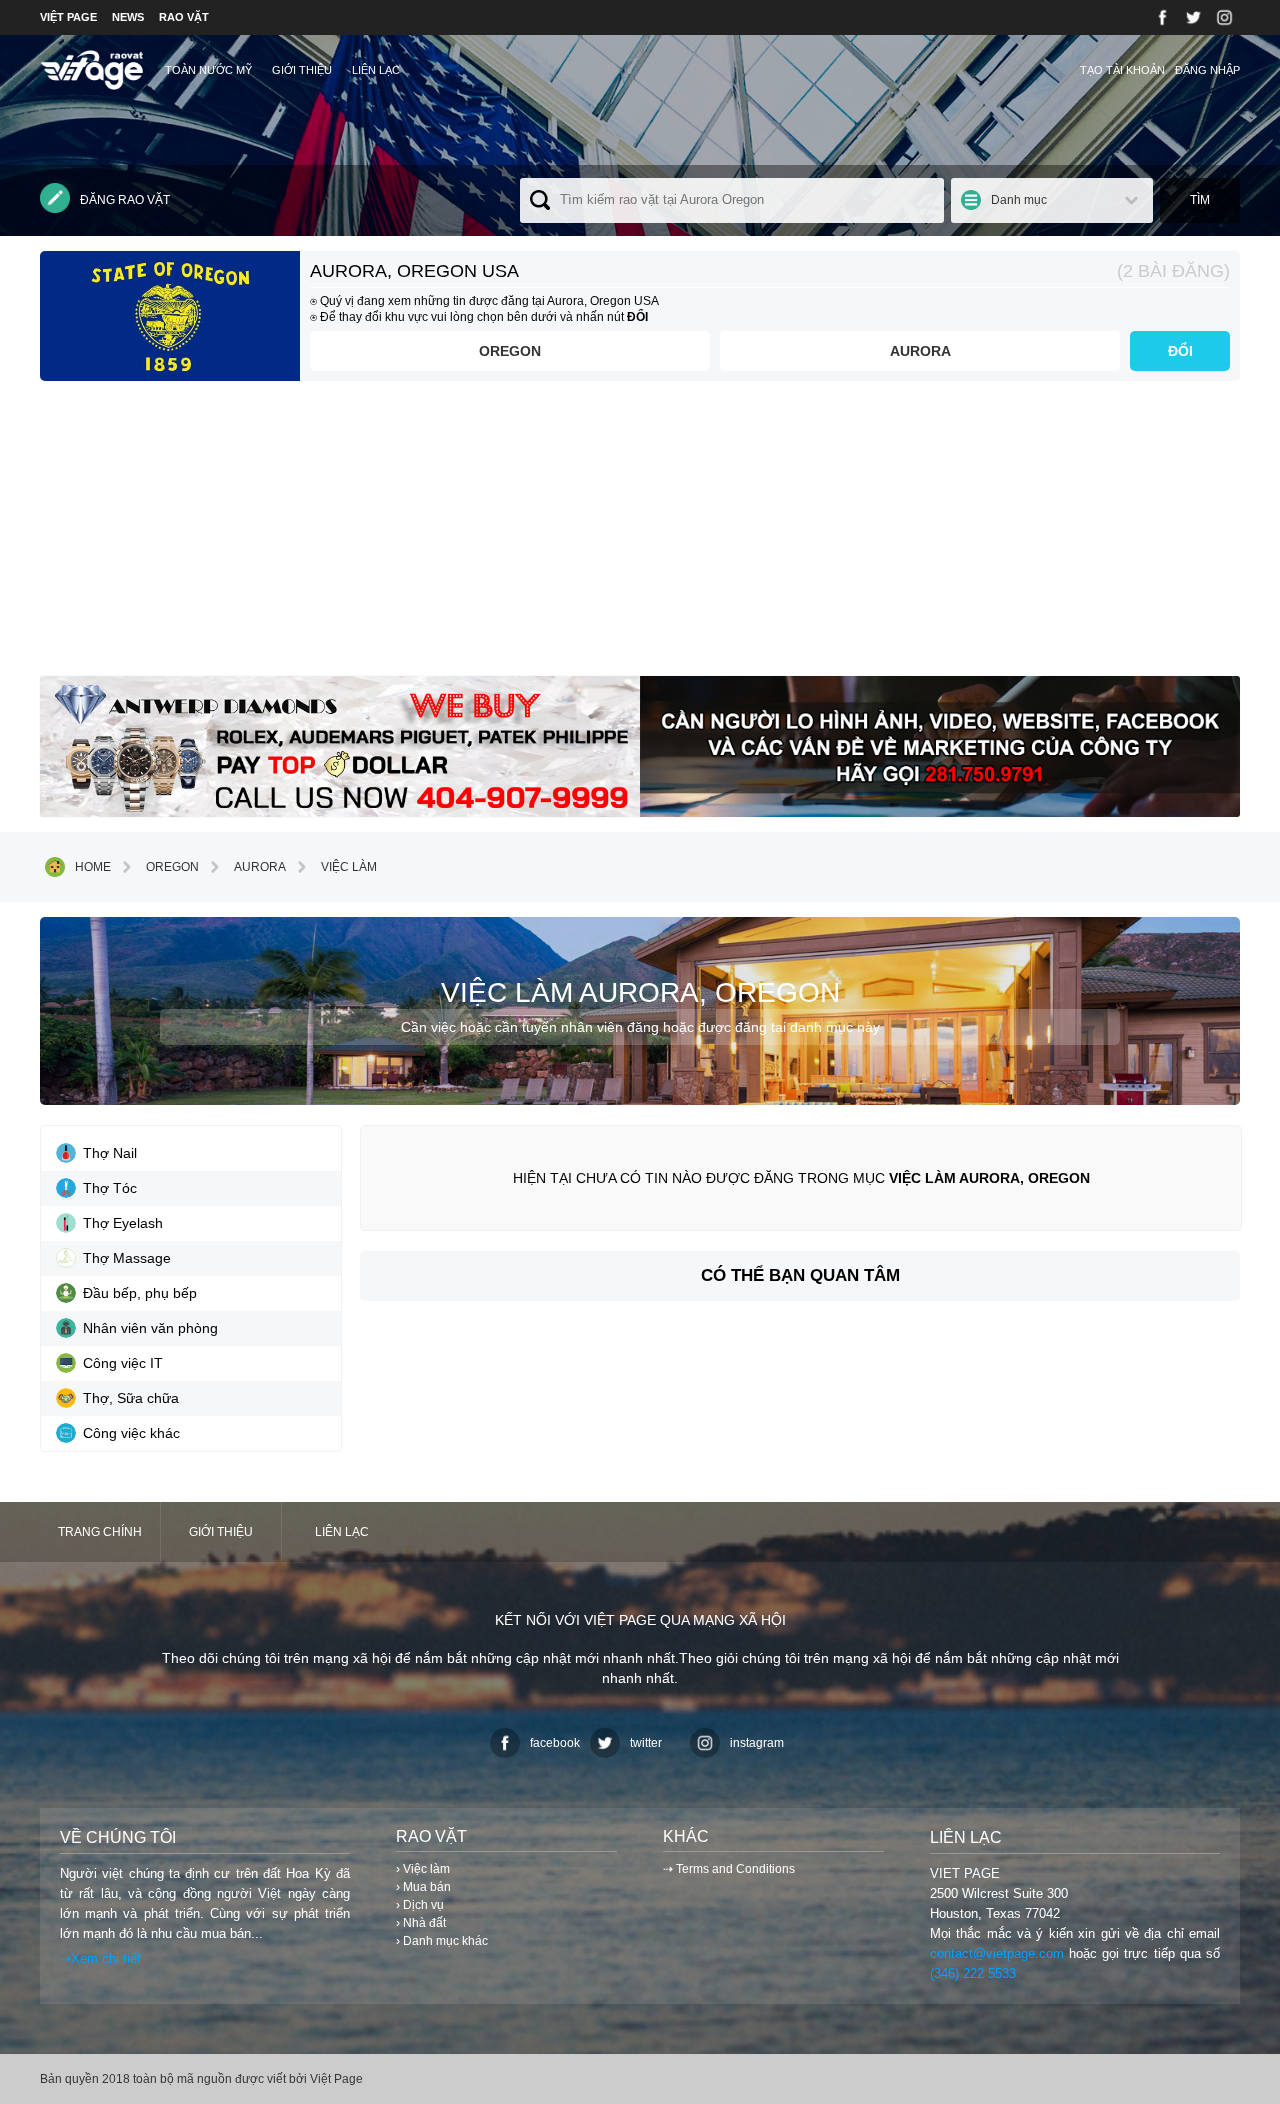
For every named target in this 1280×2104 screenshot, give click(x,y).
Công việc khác (131, 1433)
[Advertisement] (640, 536)
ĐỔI (1180, 351)
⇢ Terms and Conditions (729, 1869)
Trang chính (100, 1532)
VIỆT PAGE (68, 17)
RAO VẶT (184, 17)
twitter (646, 1743)
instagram (757, 1743)
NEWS (128, 17)
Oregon (510, 351)
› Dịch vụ (420, 1905)
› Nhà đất (421, 1923)
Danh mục (1019, 200)
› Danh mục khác (442, 1941)
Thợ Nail (110, 1153)
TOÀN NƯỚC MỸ (208, 70)
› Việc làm (423, 1869)
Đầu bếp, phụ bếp (140, 1293)
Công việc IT (123, 1363)
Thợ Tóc (110, 1188)
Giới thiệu (302, 70)
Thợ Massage (127, 1258)
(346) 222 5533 (973, 1973)
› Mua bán (423, 1887)
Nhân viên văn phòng (150, 1328)
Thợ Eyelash (123, 1223)
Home (93, 867)
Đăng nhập (1207, 70)
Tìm (1200, 200)
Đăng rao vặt (125, 200)
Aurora (920, 351)
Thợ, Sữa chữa (131, 1398)
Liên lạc (376, 70)
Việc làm (349, 867)
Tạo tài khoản (1122, 70)
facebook (555, 1743)
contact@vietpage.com (997, 1953)
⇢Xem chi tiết (100, 1958)
